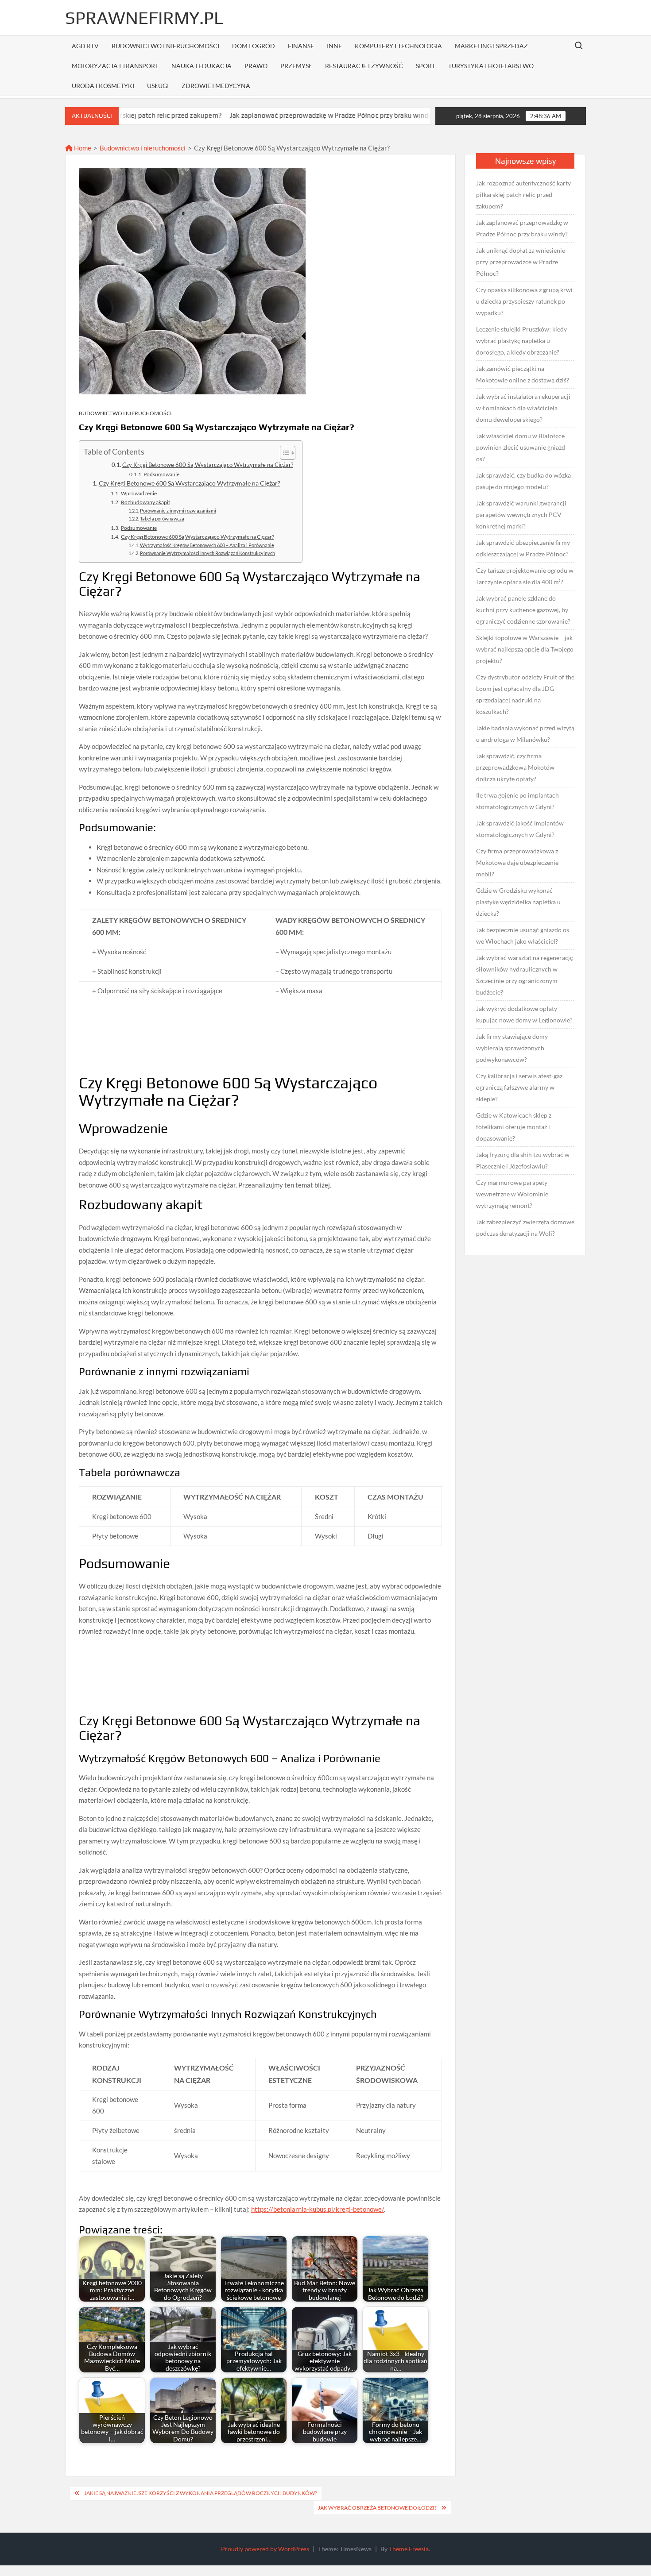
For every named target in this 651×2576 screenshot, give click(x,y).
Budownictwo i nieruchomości (165, 46)
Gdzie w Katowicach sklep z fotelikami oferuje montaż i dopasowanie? (514, 1127)
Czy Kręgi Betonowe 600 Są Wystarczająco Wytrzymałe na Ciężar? (208, 465)
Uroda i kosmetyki (103, 86)
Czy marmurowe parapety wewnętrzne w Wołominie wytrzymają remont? (512, 1194)
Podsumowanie (139, 528)
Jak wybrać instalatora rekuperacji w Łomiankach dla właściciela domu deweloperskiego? (523, 408)
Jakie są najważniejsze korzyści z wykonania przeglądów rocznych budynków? (201, 2493)
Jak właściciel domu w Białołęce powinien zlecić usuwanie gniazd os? (521, 447)
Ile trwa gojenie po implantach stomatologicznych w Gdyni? (517, 801)
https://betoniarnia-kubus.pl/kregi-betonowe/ (318, 2209)
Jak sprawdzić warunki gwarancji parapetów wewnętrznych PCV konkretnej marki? (521, 515)
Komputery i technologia (398, 46)
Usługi (158, 86)
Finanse (301, 46)
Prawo (256, 66)
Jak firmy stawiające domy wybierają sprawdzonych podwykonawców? (512, 1048)
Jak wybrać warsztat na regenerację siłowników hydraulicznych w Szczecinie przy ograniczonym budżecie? (525, 975)
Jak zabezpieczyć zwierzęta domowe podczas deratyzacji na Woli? (525, 1228)
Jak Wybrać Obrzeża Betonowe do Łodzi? (377, 2508)
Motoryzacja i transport (115, 66)
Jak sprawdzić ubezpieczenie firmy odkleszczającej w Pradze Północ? (523, 548)
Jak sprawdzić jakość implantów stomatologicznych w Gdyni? (520, 829)
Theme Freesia (409, 2549)
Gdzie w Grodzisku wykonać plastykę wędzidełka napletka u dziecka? (518, 902)
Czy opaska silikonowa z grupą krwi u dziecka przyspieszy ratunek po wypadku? (524, 301)
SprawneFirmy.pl (144, 18)
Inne (334, 46)
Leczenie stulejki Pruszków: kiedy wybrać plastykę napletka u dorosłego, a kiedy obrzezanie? (521, 341)
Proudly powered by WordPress (265, 2549)
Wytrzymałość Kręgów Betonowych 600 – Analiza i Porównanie (207, 545)
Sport (426, 66)
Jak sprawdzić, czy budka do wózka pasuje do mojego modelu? (523, 481)
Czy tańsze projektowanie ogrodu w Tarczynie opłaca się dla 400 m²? (525, 576)
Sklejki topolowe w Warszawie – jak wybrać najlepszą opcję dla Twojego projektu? (525, 649)
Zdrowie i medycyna (216, 86)
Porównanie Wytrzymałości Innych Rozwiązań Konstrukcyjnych (207, 553)
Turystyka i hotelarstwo (491, 66)
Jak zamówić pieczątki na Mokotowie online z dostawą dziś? (523, 374)
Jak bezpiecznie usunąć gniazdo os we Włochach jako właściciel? (523, 935)
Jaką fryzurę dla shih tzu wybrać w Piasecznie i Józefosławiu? (523, 1160)
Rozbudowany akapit (145, 502)
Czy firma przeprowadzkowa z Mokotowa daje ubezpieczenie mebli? (517, 862)
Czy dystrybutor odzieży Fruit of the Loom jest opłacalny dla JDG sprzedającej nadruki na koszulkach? (525, 694)
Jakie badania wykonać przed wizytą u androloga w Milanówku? (525, 734)
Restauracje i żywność (364, 66)
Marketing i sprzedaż (491, 46)
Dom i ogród (254, 46)
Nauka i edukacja (201, 66)
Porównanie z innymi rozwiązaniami (178, 511)
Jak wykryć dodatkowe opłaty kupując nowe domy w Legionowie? (524, 1014)
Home (82, 148)
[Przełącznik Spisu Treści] (283, 453)
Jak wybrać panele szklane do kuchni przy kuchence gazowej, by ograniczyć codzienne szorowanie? (523, 610)
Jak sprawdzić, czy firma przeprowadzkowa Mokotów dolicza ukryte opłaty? (515, 767)
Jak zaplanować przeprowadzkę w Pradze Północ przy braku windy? (257, 115)
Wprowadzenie (139, 493)
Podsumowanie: (162, 474)
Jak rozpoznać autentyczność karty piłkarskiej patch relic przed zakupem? (523, 195)
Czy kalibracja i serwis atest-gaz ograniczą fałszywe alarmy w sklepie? (519, 1087)
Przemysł (296, 66)
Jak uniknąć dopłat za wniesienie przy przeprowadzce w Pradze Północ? (521, 262)
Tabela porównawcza (162, 519)
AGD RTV (85, 46)
